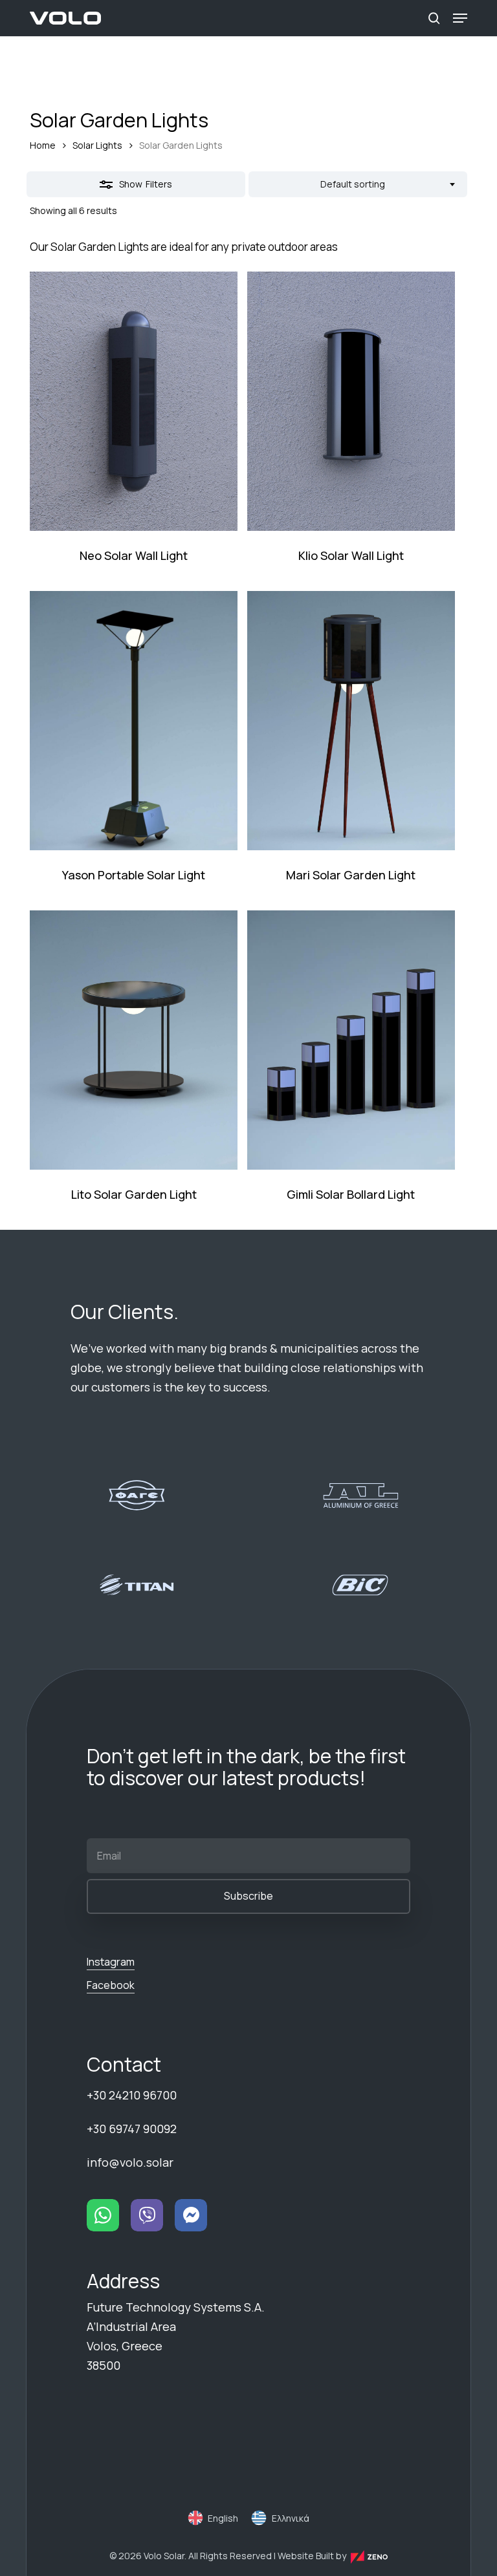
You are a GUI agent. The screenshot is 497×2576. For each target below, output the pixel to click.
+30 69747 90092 (132, 2129)
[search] (434, 18)
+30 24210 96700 (132, 2095)
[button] (460, 18)
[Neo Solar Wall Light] (134, 401)
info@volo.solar (130, 2162)
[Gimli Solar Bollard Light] (351, 1040)
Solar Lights (97, 145)
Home (43, 145)
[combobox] (358, 184)
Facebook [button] (111, 1985)
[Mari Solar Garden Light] (351, 721)
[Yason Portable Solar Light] (134, 721)
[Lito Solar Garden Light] (134, 1040)
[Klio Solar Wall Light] (351, 401)
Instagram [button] (111, 1962)
